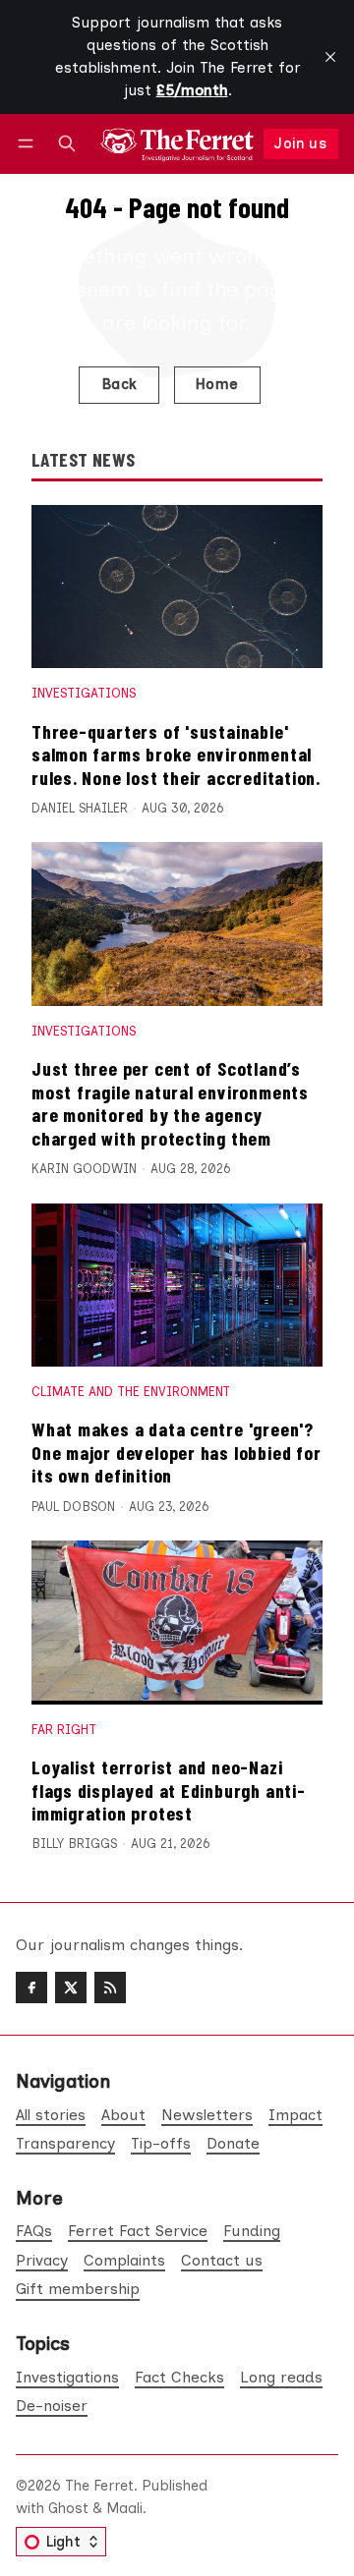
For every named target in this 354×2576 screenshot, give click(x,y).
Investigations (84, 693)
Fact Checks (179, 2377)
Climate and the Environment (131, 1392)
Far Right (64, 1730)
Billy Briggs (74, 1844)
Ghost (68, 2508)
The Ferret (99, 2486)
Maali (124, 2508)
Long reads (281, 2377)
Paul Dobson (73, 1507)
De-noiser (52, 2406)
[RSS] (110, 1988)
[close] (330, 57)
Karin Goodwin (84, 1169)
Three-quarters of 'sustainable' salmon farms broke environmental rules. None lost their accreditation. (176, 754)
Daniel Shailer (80, 808)
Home (217, 384)
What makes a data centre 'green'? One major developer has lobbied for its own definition (176, 1452)
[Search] (67, 144)
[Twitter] (71, 1988)
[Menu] (29, 144)
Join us (300, 143)
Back (119, 384)
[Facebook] (31, 1988)
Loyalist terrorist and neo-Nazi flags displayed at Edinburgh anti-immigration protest (169, 1790)
